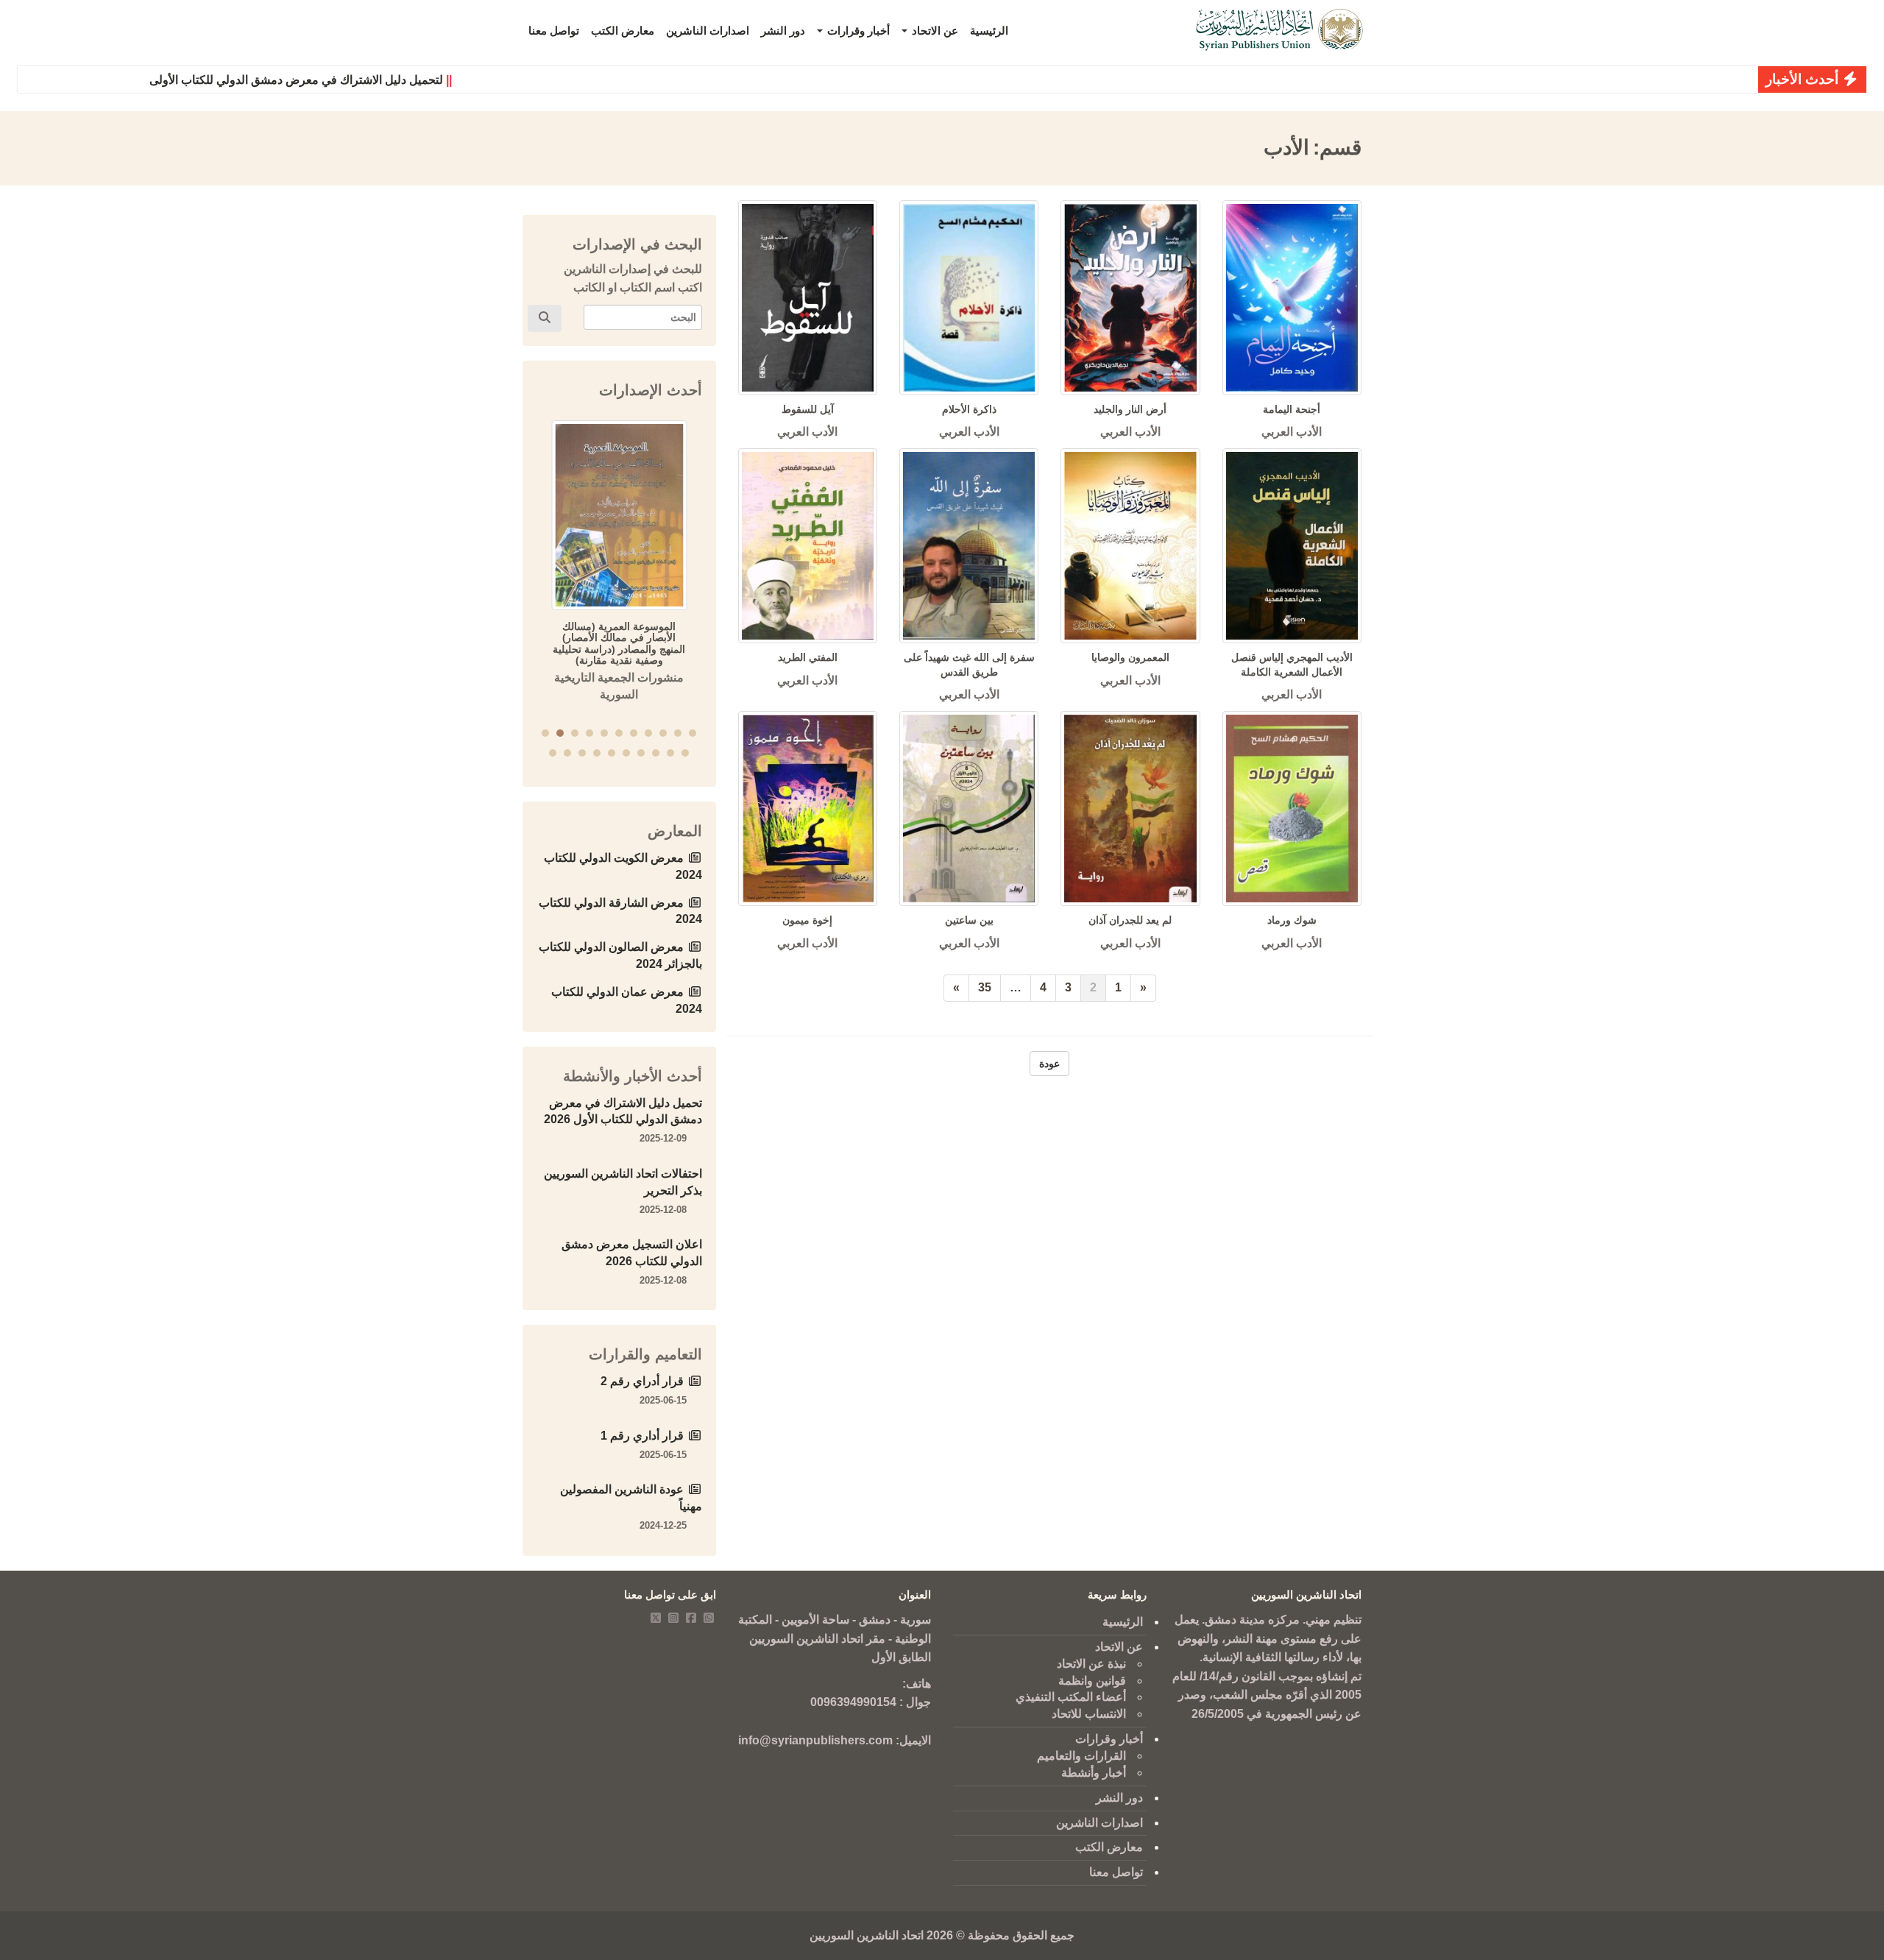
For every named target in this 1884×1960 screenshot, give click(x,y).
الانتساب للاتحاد (1089, 1714)
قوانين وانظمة (1092, 1681)
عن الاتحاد (934, 31)
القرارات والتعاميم (1081, 1756)
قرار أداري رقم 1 (642, 1436)
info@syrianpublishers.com (815, 1740)
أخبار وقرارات (857, 31)
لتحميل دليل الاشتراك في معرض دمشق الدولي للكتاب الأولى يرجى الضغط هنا (298, 80)
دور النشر (783, 31)
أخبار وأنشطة (1094, 1773)
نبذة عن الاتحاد (1091, 1664)
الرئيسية (989, 31)
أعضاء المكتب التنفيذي (1071, 1697)
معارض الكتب (623, 31)
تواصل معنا (554, 31)
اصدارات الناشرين (708, 31)
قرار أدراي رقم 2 (642, 1381)
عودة (1049, 1064)
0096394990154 (853, 1702)
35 (985, 987)
